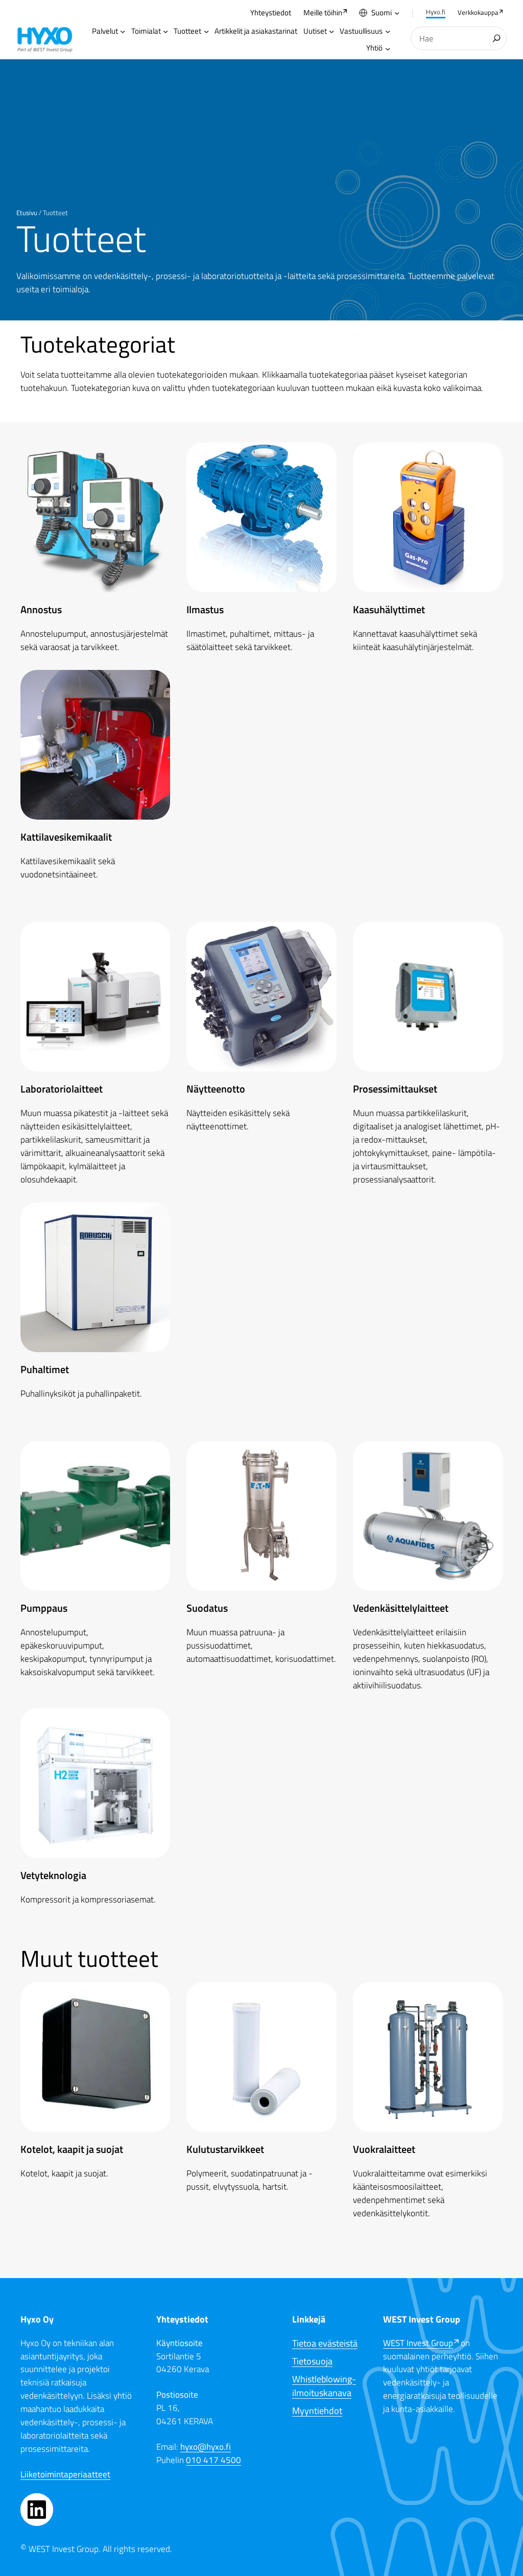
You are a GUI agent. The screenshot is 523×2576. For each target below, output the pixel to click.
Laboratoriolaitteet (62, 1089)
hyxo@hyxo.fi (206, 2446)
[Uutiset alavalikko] (331, 31)
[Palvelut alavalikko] (123, 31)
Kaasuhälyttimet (389, 609)
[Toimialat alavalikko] (165, 31)
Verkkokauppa (478, 12)
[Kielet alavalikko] (397, 13)
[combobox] (459, 39)
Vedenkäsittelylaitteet (401, 1608)
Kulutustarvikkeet (225, 2149)
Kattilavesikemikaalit (66, 837)
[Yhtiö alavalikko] (388, 49)
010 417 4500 (213, 2460)
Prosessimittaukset (395, 1089)
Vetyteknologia (53, 1875)
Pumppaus (44, 1608)
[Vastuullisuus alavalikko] (388, 31)
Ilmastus (205, 609)
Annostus (41, 609)
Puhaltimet (45, 1369)
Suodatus (207, 1608)
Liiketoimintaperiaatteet (65, 2474)
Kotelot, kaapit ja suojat (72, 2149)
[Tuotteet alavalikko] (206, 31)
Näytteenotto (216, 1089)
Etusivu (27, 213)
